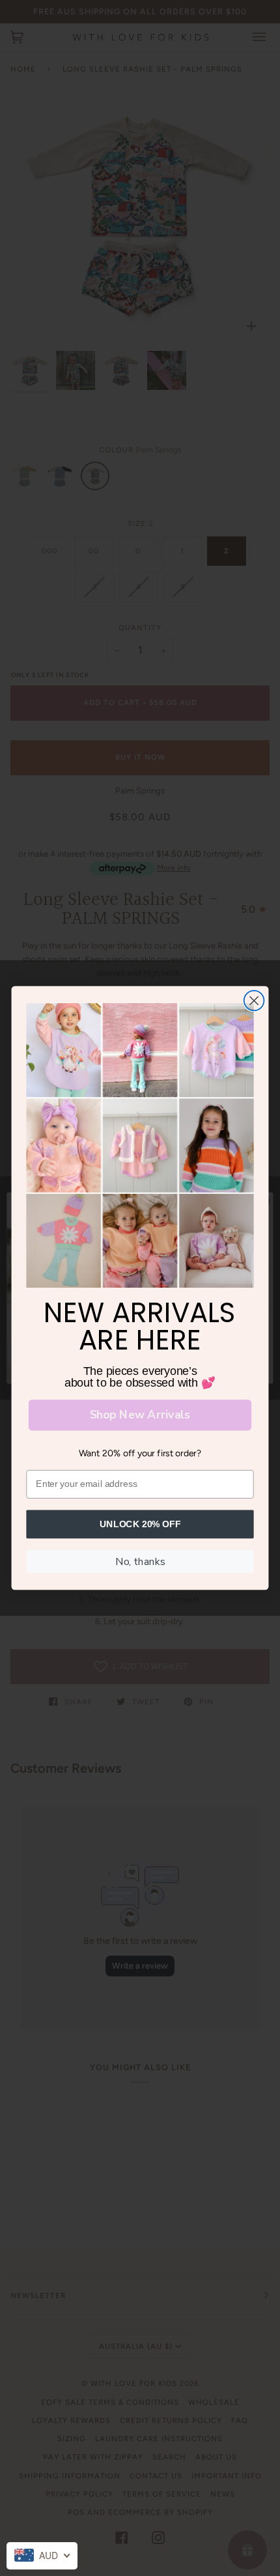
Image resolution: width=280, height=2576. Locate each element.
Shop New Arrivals (140, 1415)
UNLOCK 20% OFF (140, 1524)
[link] (140, 1145)
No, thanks (140, 1561)
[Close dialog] (254, 1001)
